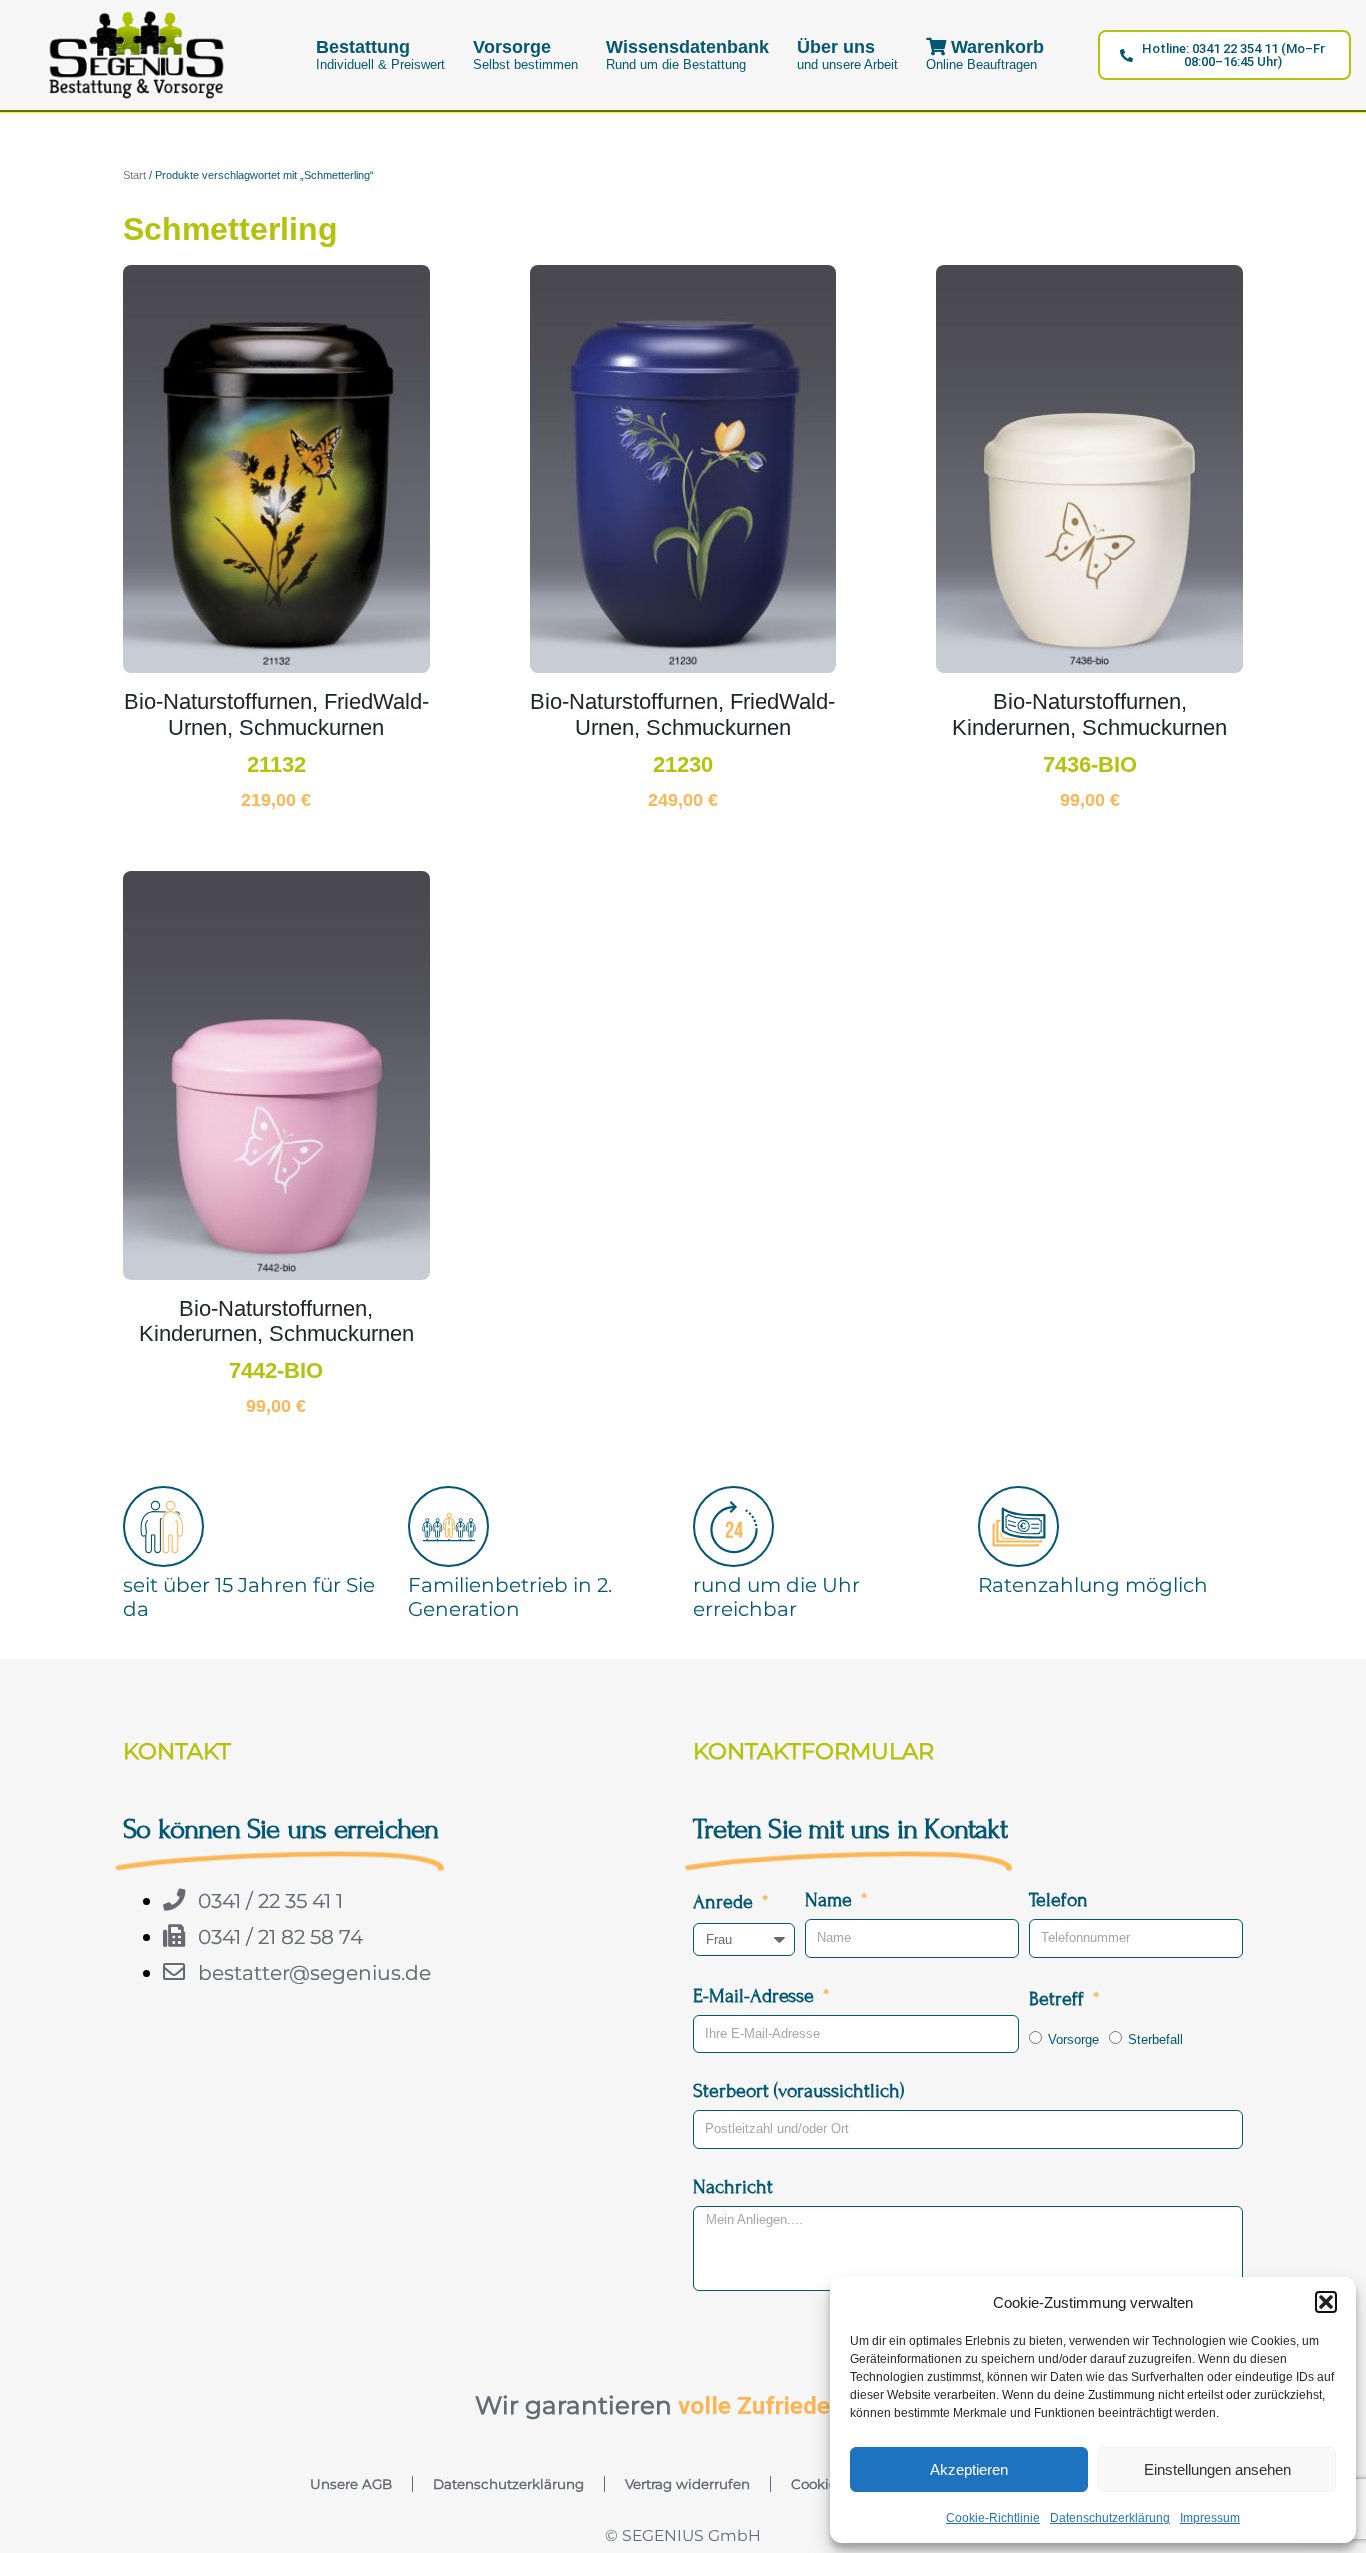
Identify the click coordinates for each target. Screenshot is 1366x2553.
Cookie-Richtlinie (993, 2518)
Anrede (725, 1901)
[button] (1326, 2302)
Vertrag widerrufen (687, 2484)
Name (831, 1899)
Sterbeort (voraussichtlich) (798, 2090)
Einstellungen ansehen (1217, 2469)
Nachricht (733, 2186)
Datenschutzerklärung (1110, 2518)
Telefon (1058, 1899)
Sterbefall (1155, 2039)
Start (134, 175)
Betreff (1059, 1998)
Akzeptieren (969, 2469)
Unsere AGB (351, 2484)
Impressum (1210, 2518)
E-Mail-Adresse (756, 1995)
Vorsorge (1073, 2039)
